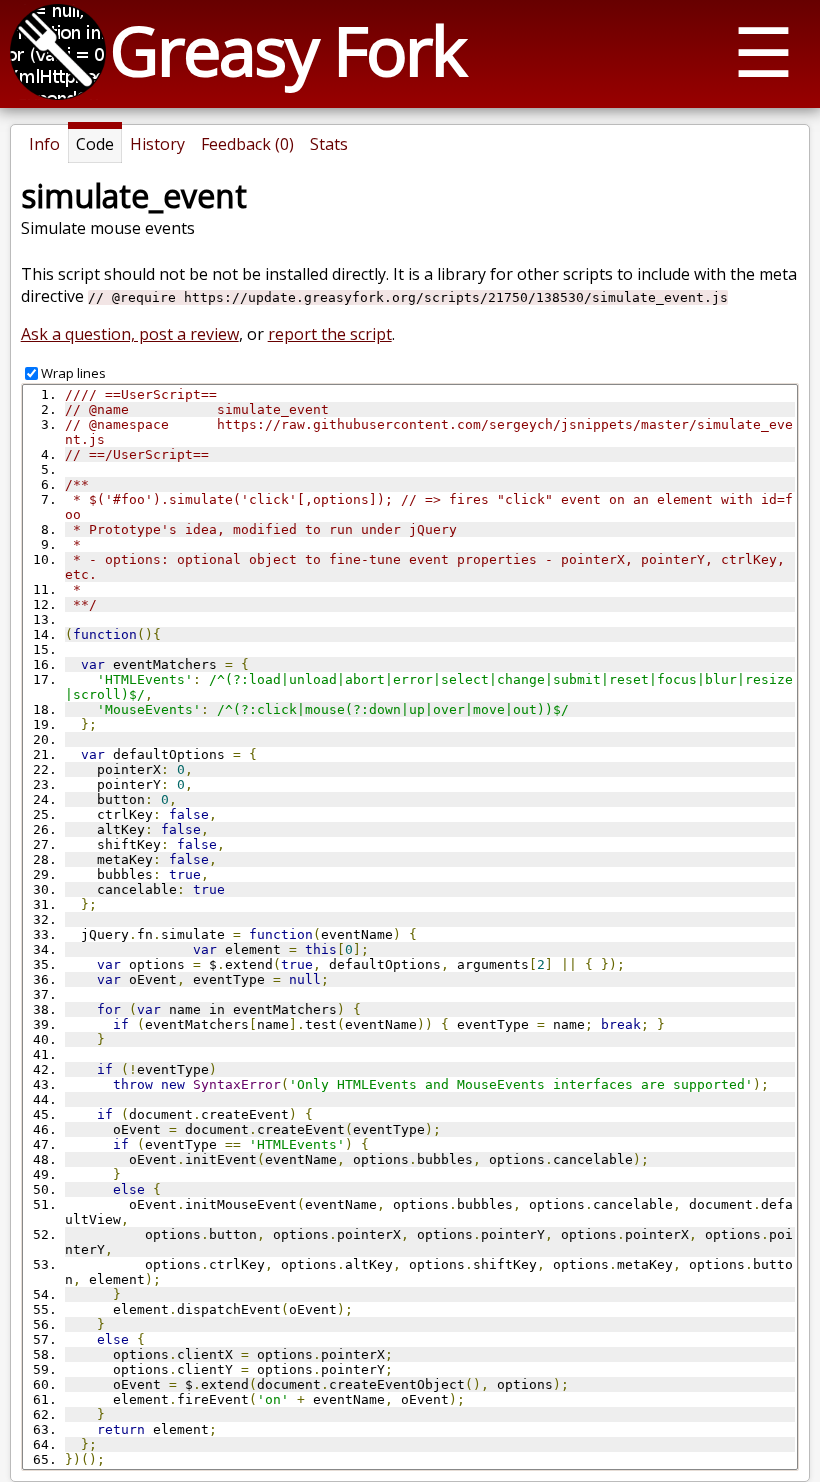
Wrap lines (73, 373)
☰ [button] (763, 50)
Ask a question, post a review (130, 334)
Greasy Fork (287, 49)
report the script (330, 334)
